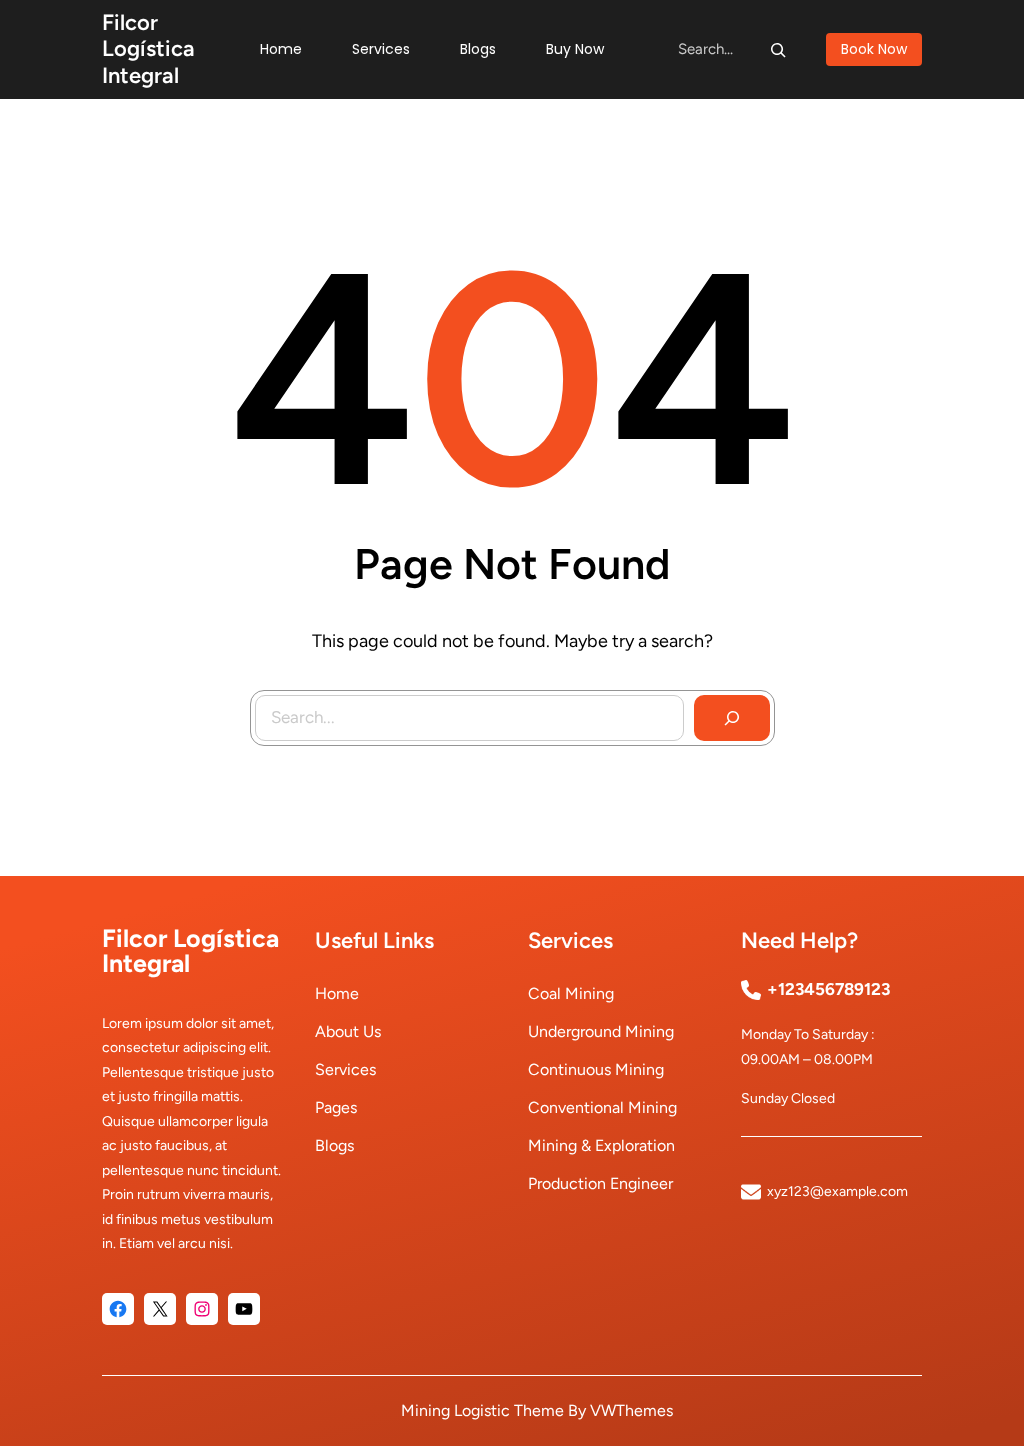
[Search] (778, 49)
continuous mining (596, 1069)
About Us (348, 1031)
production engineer (600, 1183)
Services (345, 1069)
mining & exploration (601, 1145)
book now (874, 49)
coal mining (571, 993)
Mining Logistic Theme (482, 1410)
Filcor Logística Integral (148, 49)
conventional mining (602, 1107)
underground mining (601, 1031)
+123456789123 (828, 989)
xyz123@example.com (837, 1191)
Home (337, 993)
